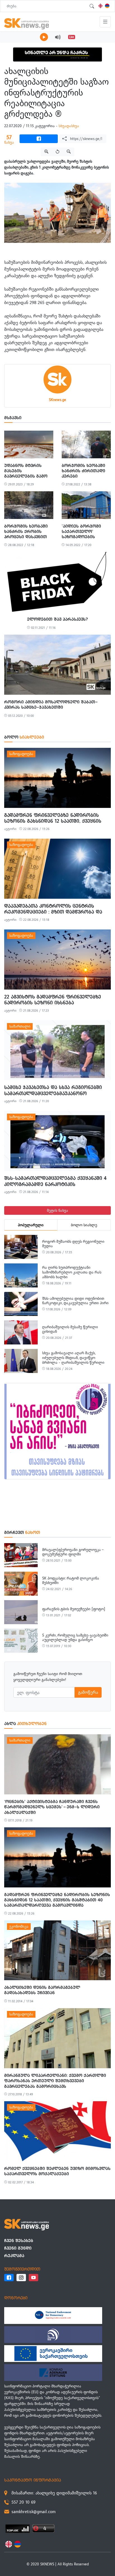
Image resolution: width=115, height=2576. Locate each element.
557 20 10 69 (23, 2502)
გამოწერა (88, 1692)
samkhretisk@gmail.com (33, 2512)
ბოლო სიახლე (84, 1225)
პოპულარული (31, 1225)
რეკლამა (14, 2256)
